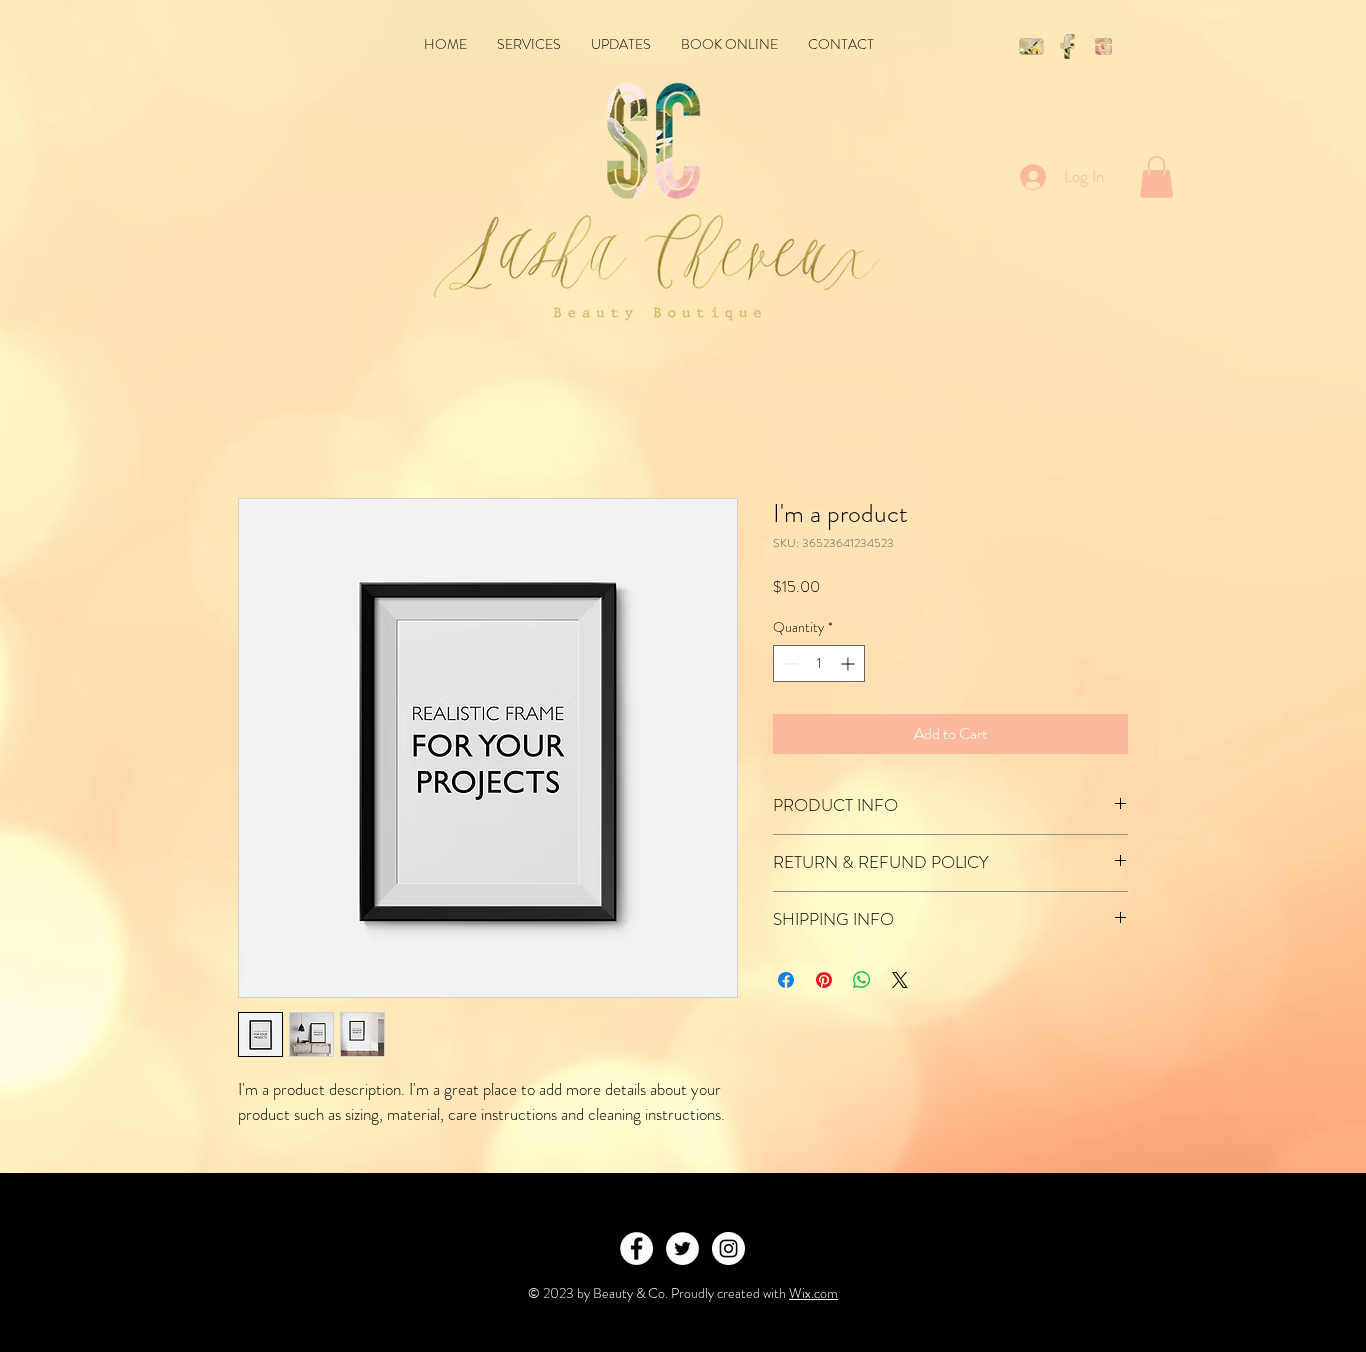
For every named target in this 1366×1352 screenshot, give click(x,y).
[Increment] (849, 663)
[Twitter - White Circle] (682, 1248)
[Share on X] (900, 980)
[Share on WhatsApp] (862, 980)
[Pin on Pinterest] (824, 980)
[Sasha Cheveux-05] (1103, 46)
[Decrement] (788, 663)
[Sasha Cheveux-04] (1067, 46)
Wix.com (813, 1293)
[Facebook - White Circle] (636, 1248)
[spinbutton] (819, 663)
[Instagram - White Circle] (728, 1248)
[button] (1156, 177)
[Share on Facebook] (786, 980)
